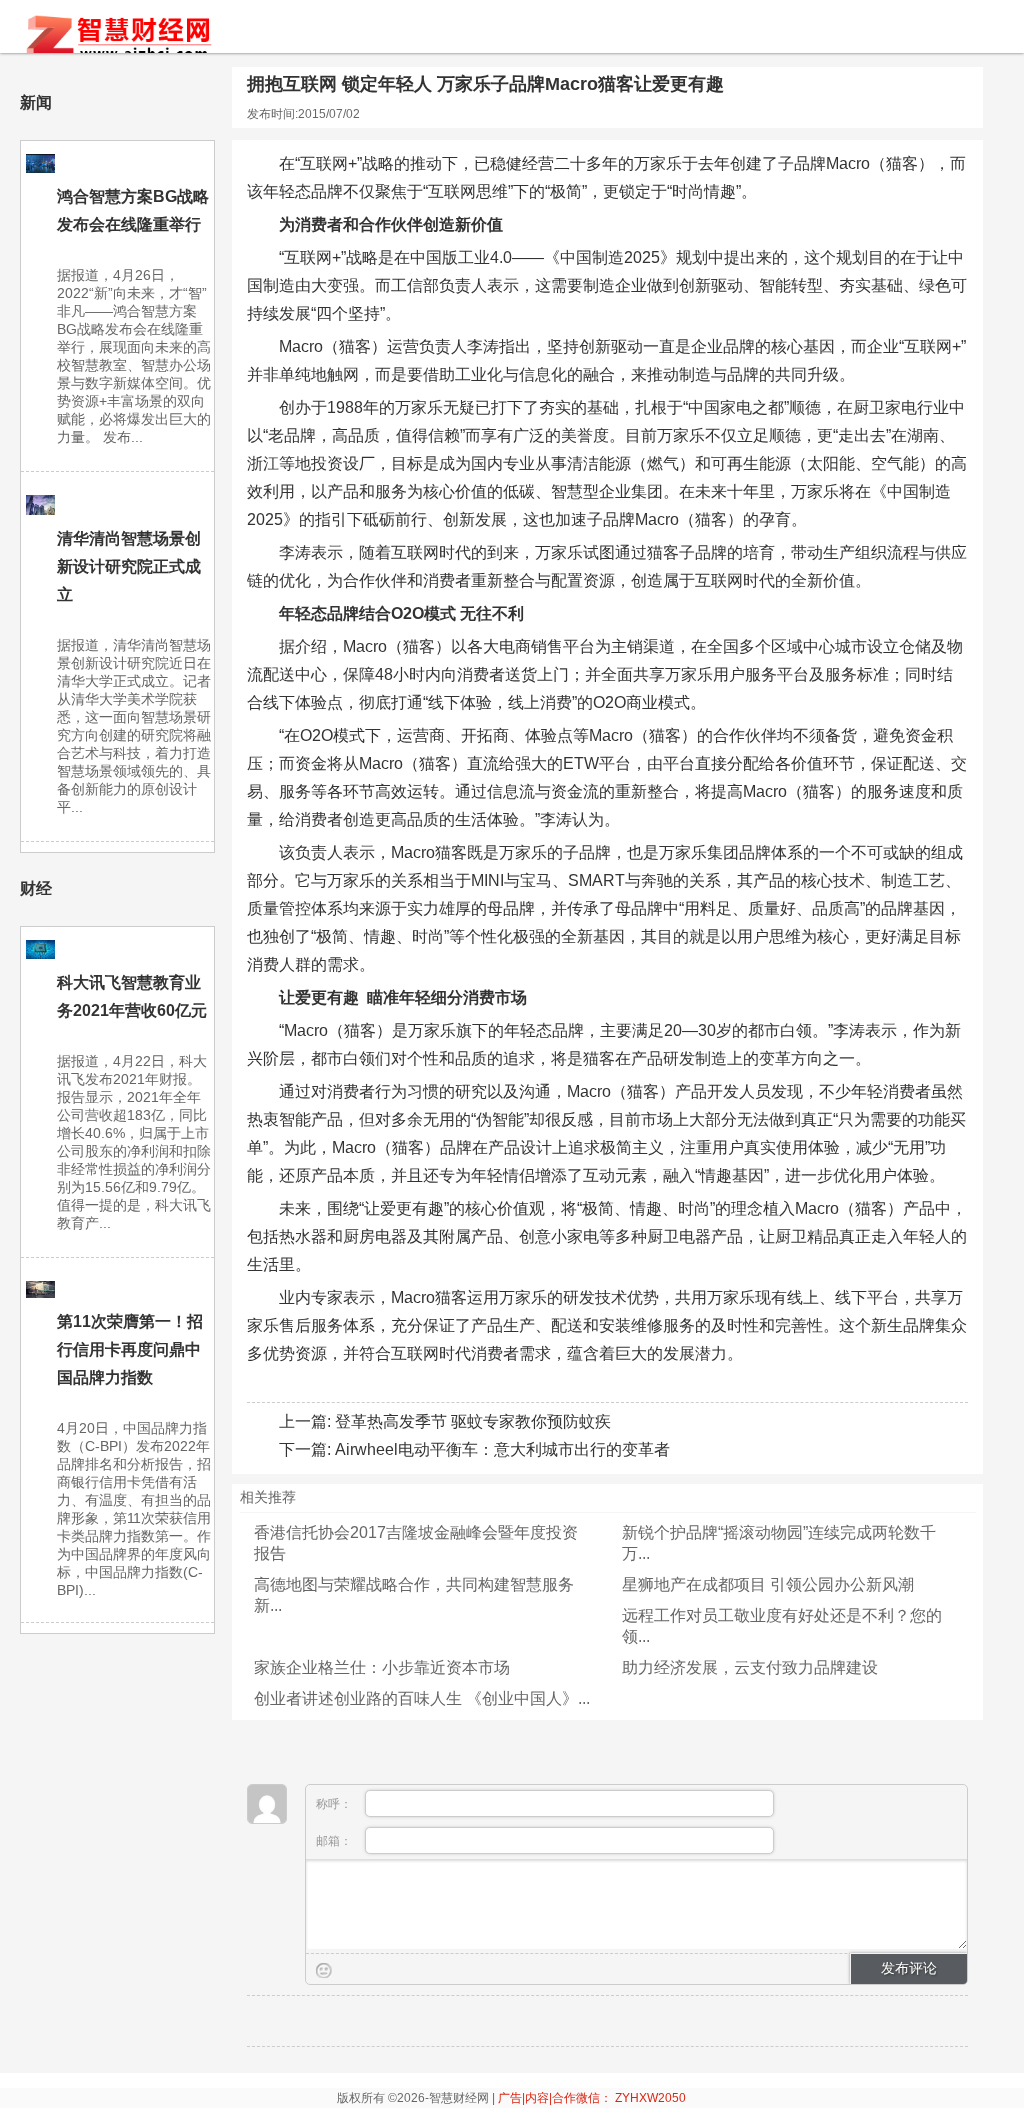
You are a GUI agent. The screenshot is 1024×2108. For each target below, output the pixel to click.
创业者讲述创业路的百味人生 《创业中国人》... (422, 1698)
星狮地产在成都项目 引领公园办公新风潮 (768, 1584)
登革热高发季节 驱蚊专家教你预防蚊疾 (473, 1421)
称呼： (335, 1804)
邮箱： (335, 1841)
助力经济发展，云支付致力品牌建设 (750, 1667)
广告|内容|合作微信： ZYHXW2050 (592, 2098)
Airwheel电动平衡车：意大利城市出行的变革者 (502, 1449)
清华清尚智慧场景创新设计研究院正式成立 (129, 566)
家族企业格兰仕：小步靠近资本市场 (382, 1667)
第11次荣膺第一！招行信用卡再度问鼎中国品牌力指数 (130, 1349)
